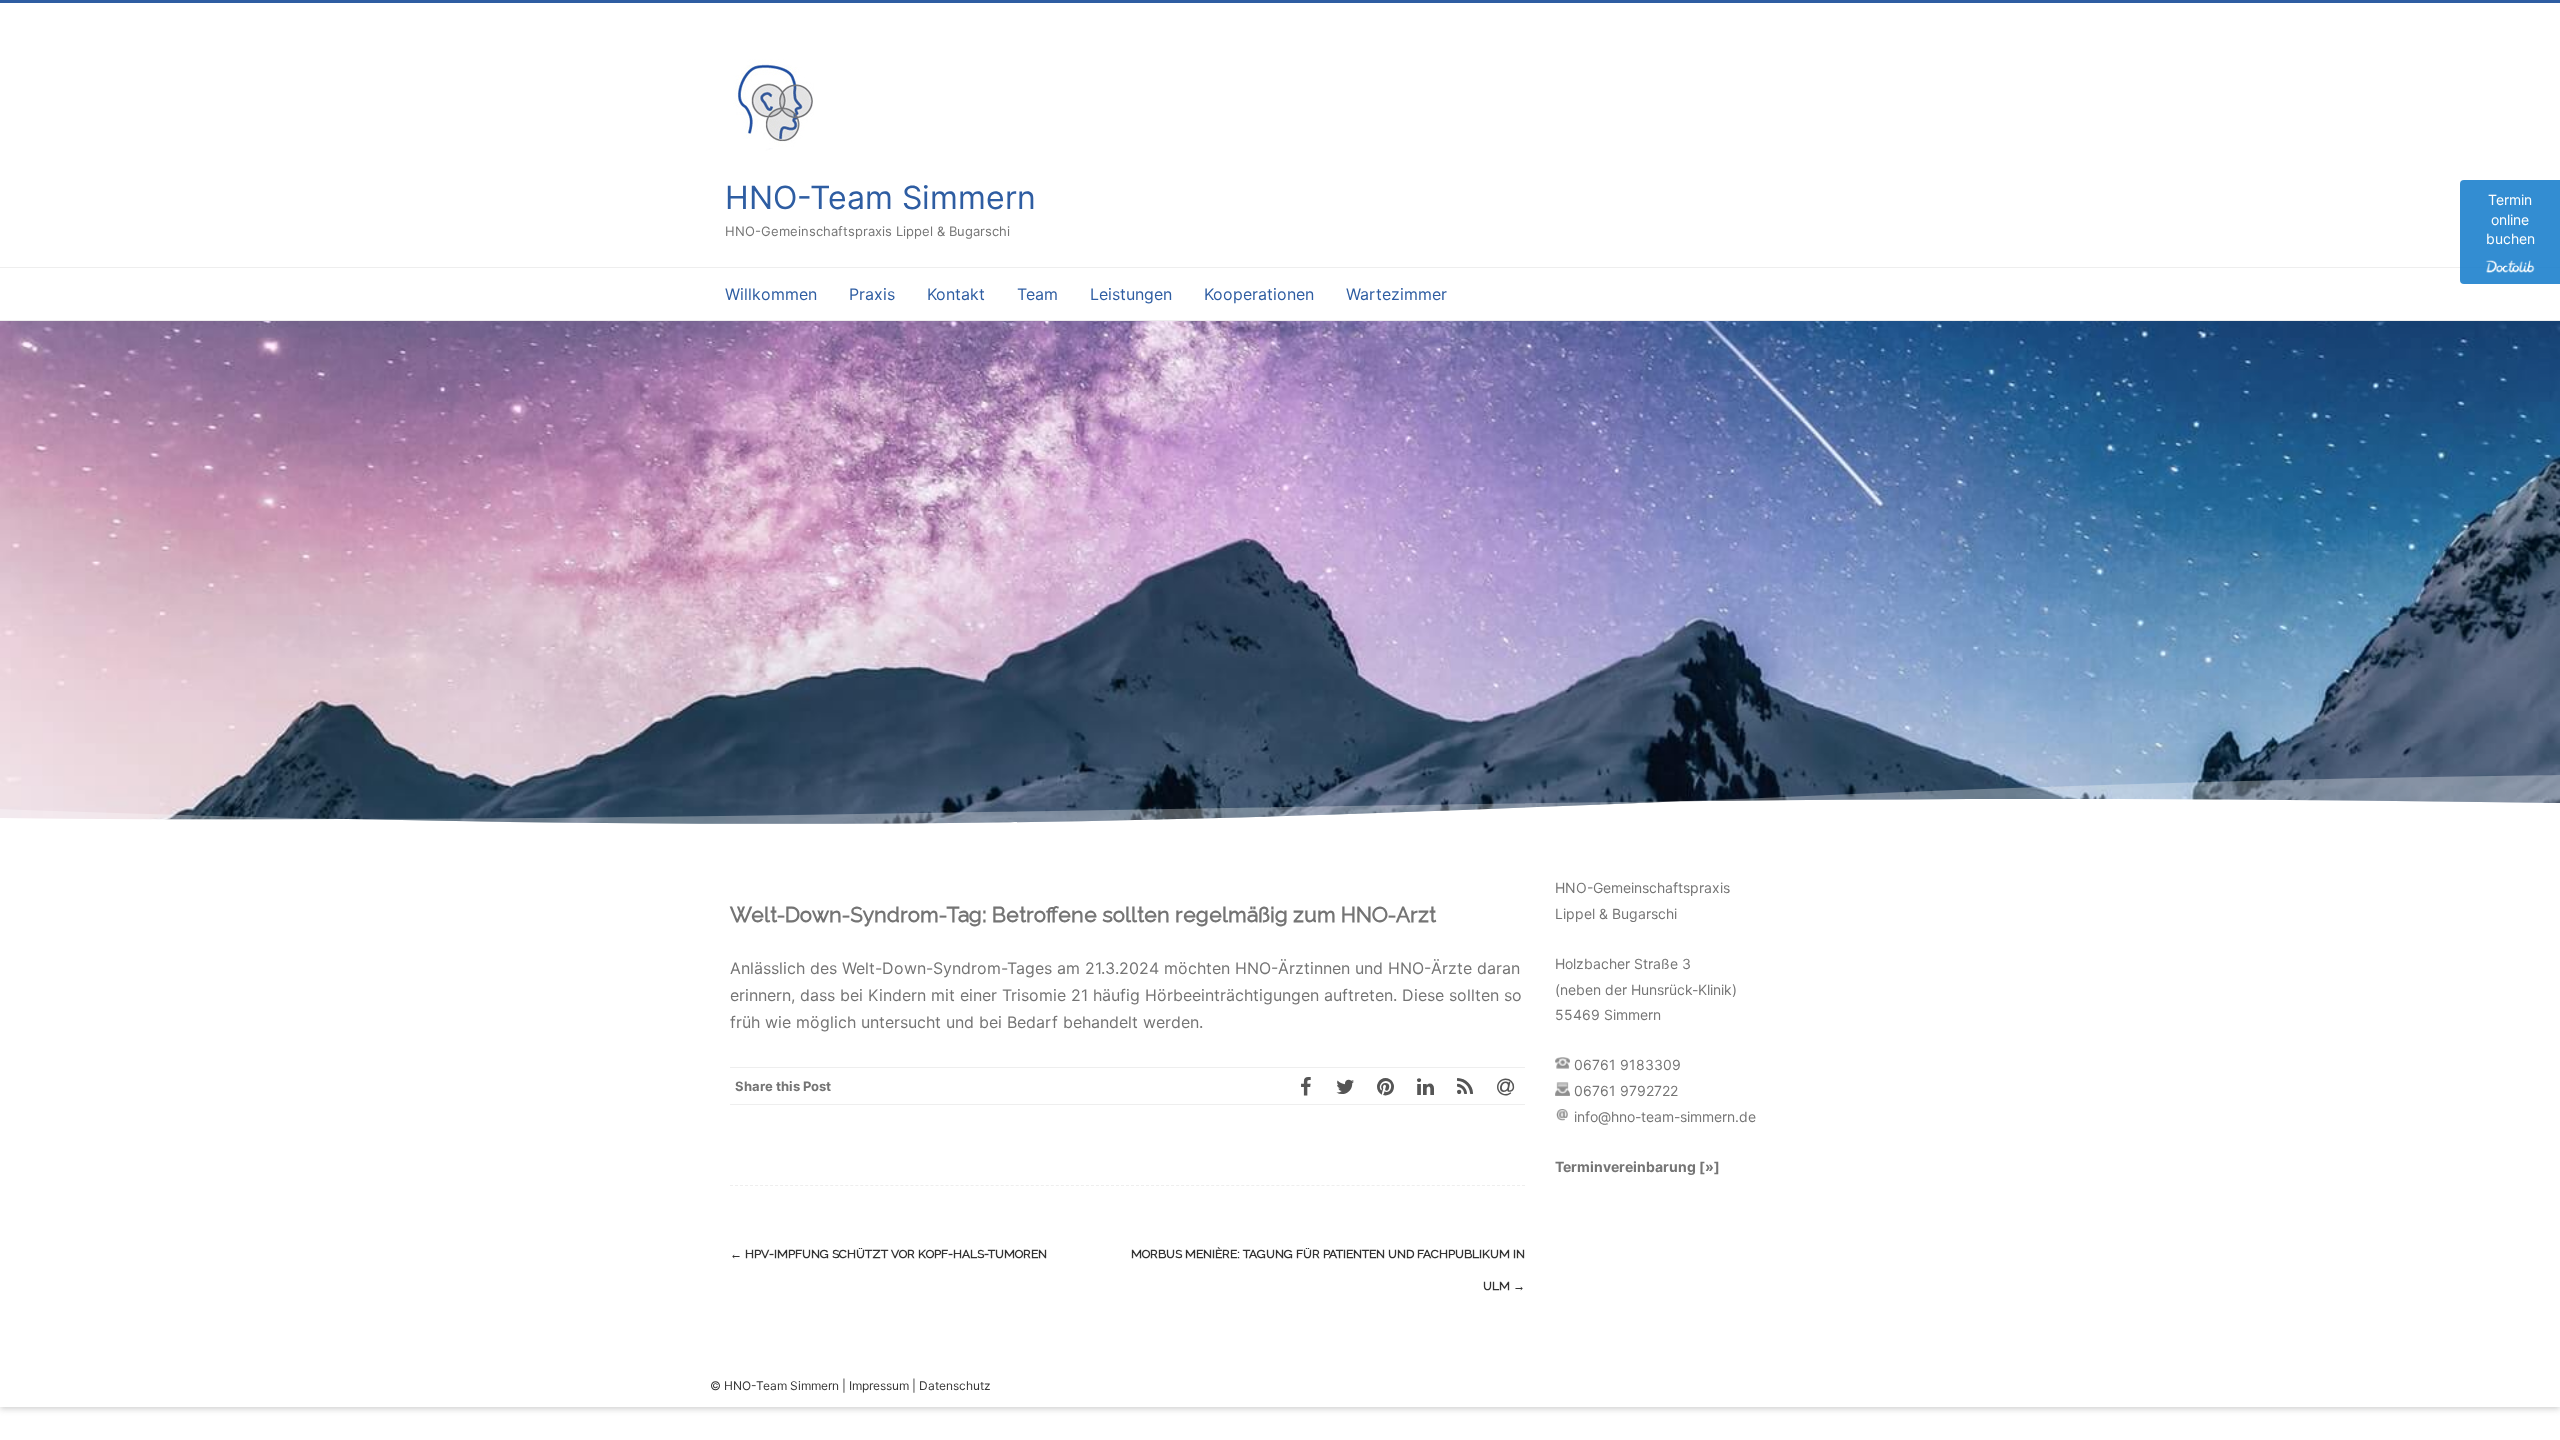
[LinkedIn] (1425, 1086)
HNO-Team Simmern (880, 197)
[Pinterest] (1385, 1086)
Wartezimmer (1396, 294)
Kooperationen (1259, 294)
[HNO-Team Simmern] (775, 146)
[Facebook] (1305, 1086)
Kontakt (956, 294)
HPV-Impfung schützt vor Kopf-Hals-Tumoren (888, 1254)
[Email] (1505, 1086)
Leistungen (1131, 294)
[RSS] (1465, 1086)
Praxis (872, 294)
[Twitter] (1345, 1086)
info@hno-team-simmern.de (1665, 1116)
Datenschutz (955, 1385)
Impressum (879, 1385)
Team (1037, 294)
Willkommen (771, 294)
